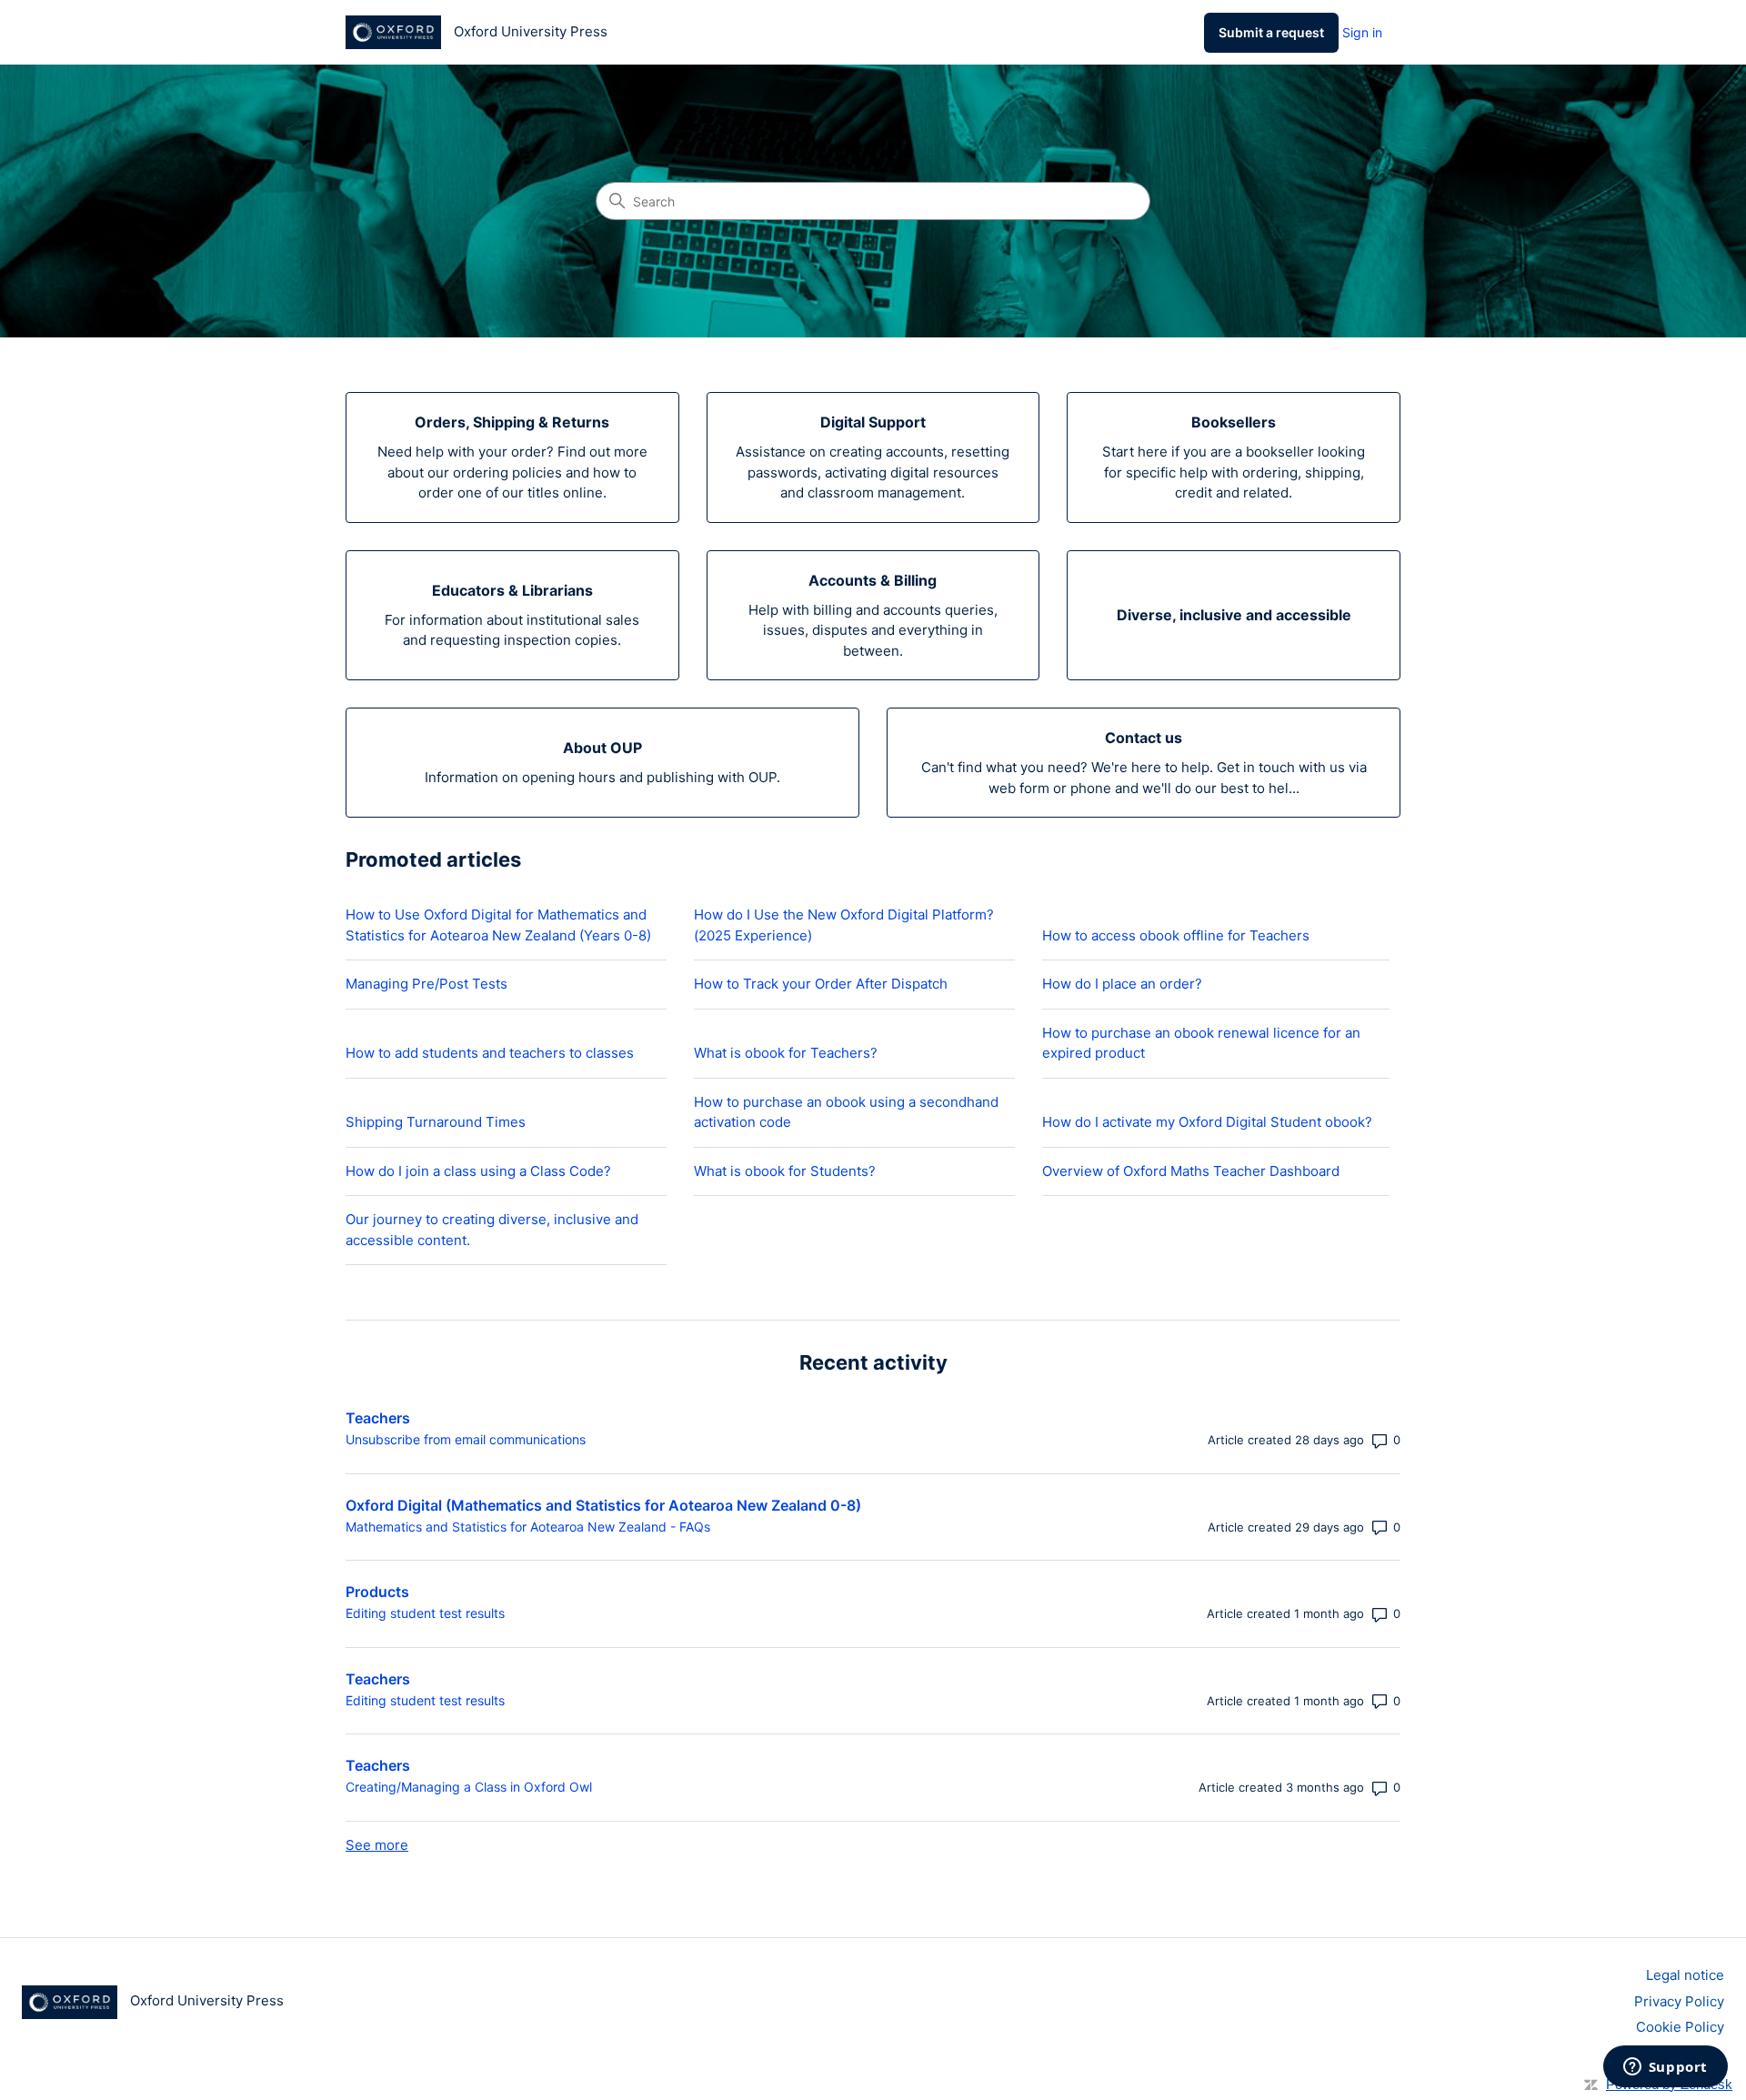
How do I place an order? (1122, 984)
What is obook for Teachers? (786, 1053)
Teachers (378, 1418)
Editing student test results (425, 1613)
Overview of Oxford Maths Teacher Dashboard (1191, 1171)
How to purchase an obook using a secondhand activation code (846, 1112)
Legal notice (1685, 1975)
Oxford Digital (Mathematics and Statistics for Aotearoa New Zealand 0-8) (603, 1505)
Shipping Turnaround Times (436, 1122)
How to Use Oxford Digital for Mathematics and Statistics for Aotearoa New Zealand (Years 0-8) (498, 925)
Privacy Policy (1679, 2001)
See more (377, 1845)
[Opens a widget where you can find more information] (1665, 2068)
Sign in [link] (1362, 32)
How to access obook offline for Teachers (1176, 935)
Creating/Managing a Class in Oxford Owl (469, 1787)
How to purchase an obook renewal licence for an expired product (1201, 1043)
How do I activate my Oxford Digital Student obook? (1207, 1122)
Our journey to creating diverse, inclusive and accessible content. (492, 1230)
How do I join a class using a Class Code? (478, 1171)
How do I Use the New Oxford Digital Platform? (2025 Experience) (844, 925)
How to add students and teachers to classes (490, 1053)
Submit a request (1271, 32)
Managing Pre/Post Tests (426, 984)
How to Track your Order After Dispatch (821, 984)
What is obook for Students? (785, 1171)
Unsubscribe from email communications (466, 1439)
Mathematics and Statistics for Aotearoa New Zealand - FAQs (528, 1527)
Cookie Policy (1680, 2027)
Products (377, 1592)
